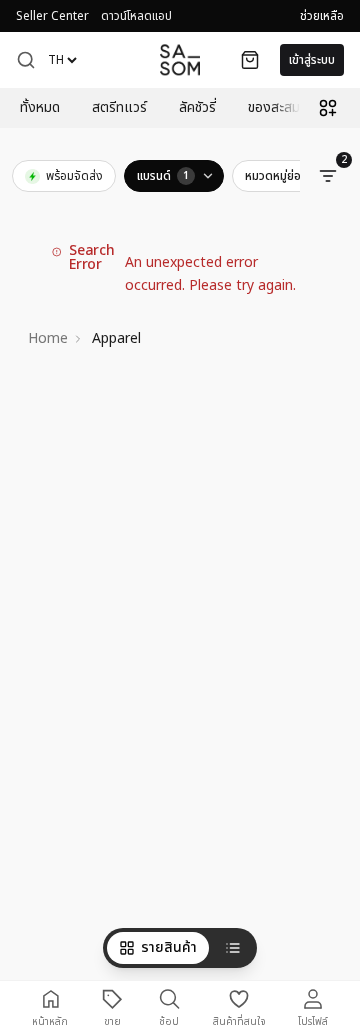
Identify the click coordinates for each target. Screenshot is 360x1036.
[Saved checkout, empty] (250, 60)
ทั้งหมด (40, 108)
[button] (26, 60)
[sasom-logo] (180, 59)
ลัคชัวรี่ (197, 108)
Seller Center (52, 16)
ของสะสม (274, 108)
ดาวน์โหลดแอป (136, 16)
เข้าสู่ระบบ (312, 60)
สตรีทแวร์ (119, 108)
